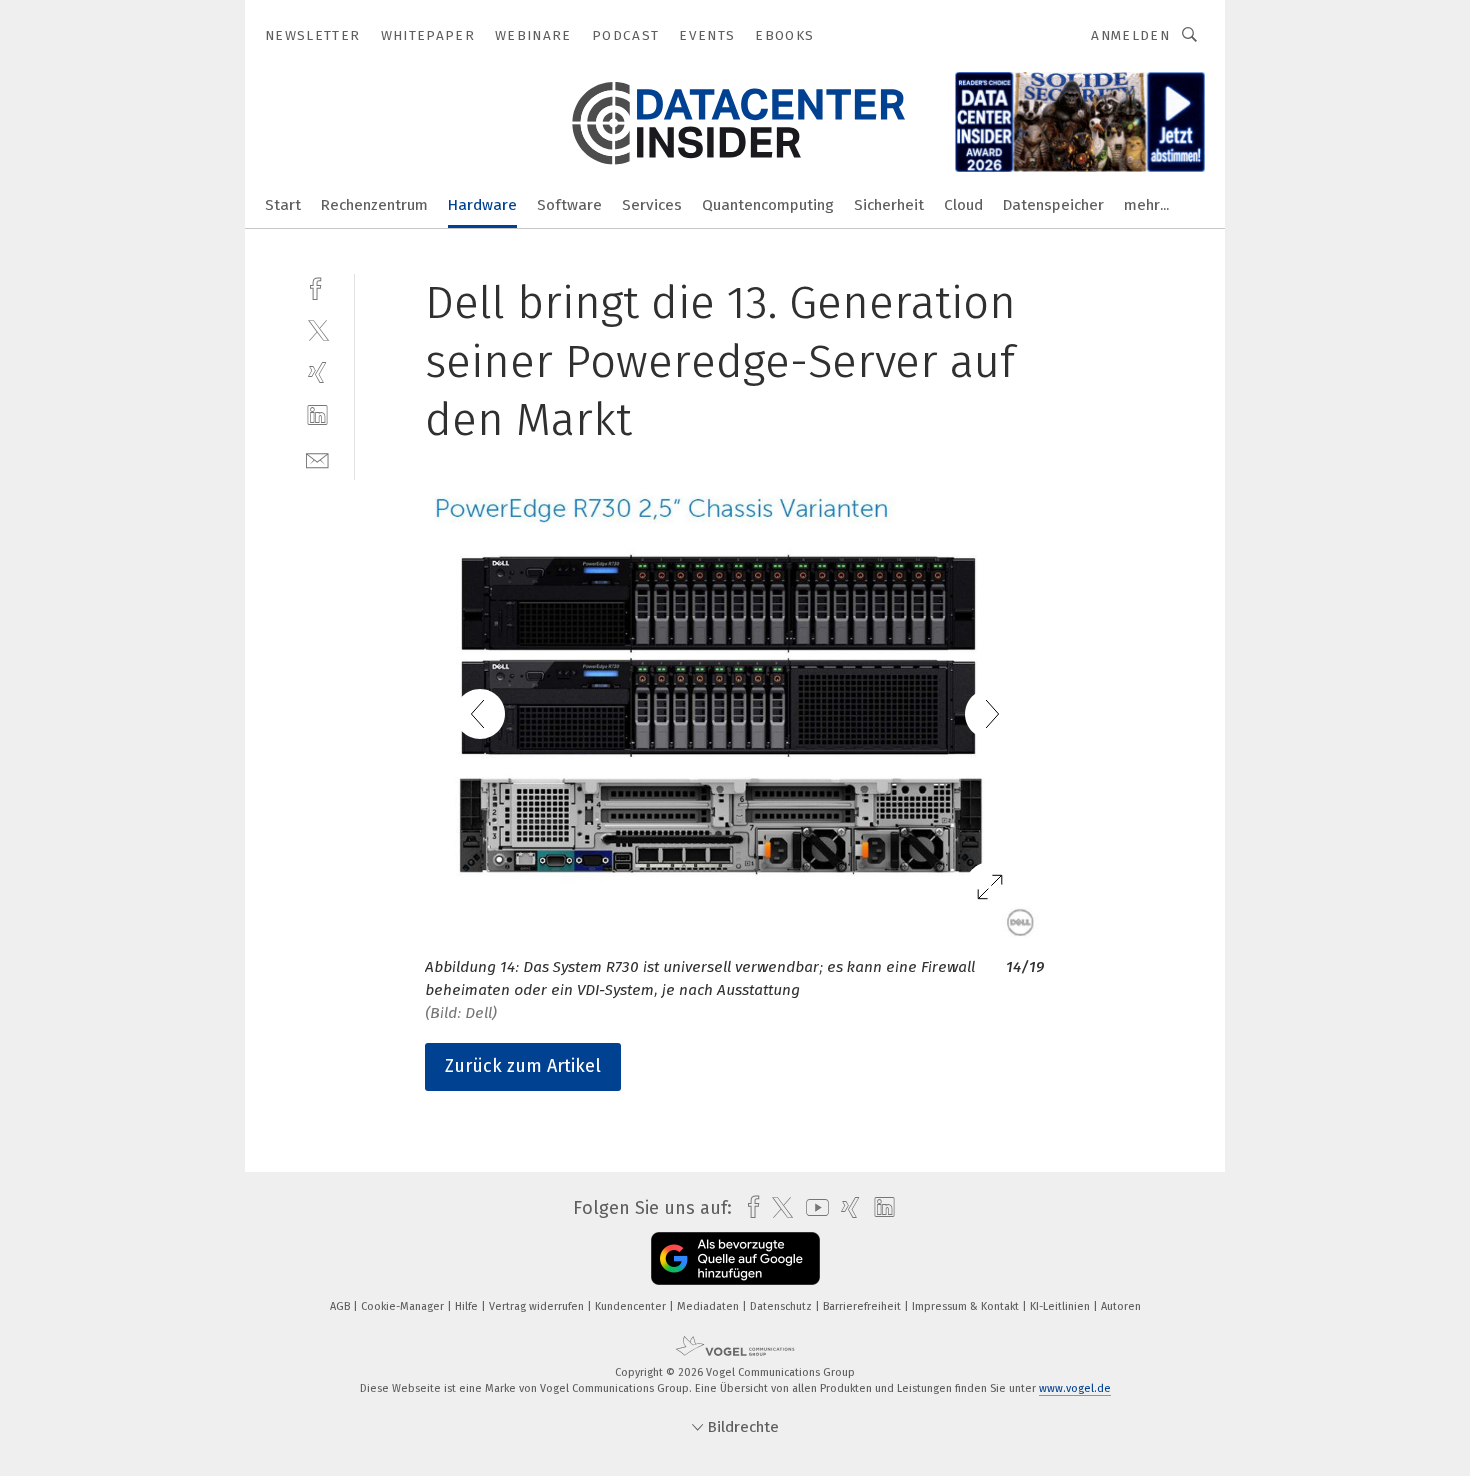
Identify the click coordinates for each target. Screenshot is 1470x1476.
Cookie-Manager (404, 1306)
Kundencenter (632, 1306)
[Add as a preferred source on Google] (735, 1258)
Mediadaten (709, 1306)
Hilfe (468, 1306)
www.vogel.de (1075, 1388)
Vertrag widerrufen (538, 1306)
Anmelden (1130, 35)
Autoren (1121, 1306)
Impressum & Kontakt (967, 1306)
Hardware (482, 205)
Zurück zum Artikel (523, 1066)
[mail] (317, 458)
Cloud (963, 205)
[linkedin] (317, 415)
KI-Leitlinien (1061, 1306)
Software (569, 205)
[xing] (317, 372)
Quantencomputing (768, 205)
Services (652, 205)
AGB (341, 1306)
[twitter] (317, 329)
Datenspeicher (1053, 205)
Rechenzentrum (374, 205)
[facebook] (317, 286)
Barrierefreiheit (863, 1306)
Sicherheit (889, 205)
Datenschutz (782, 1306)
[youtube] (812, 1207)
